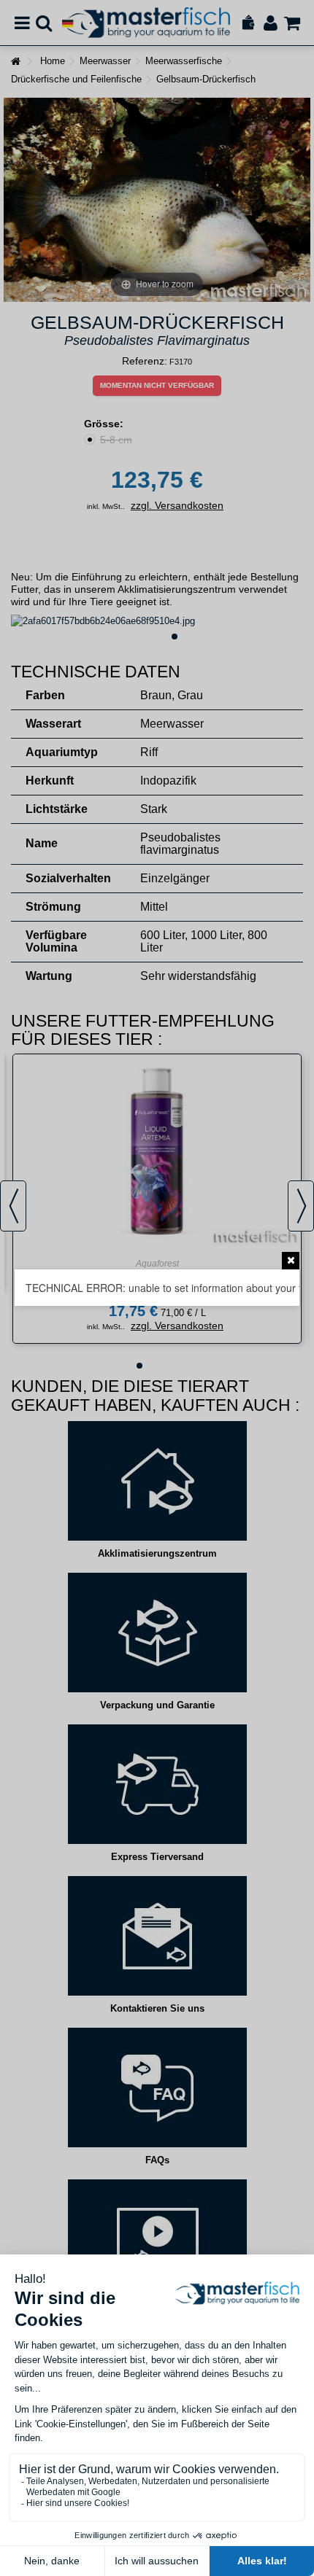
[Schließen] (291, 1261)
